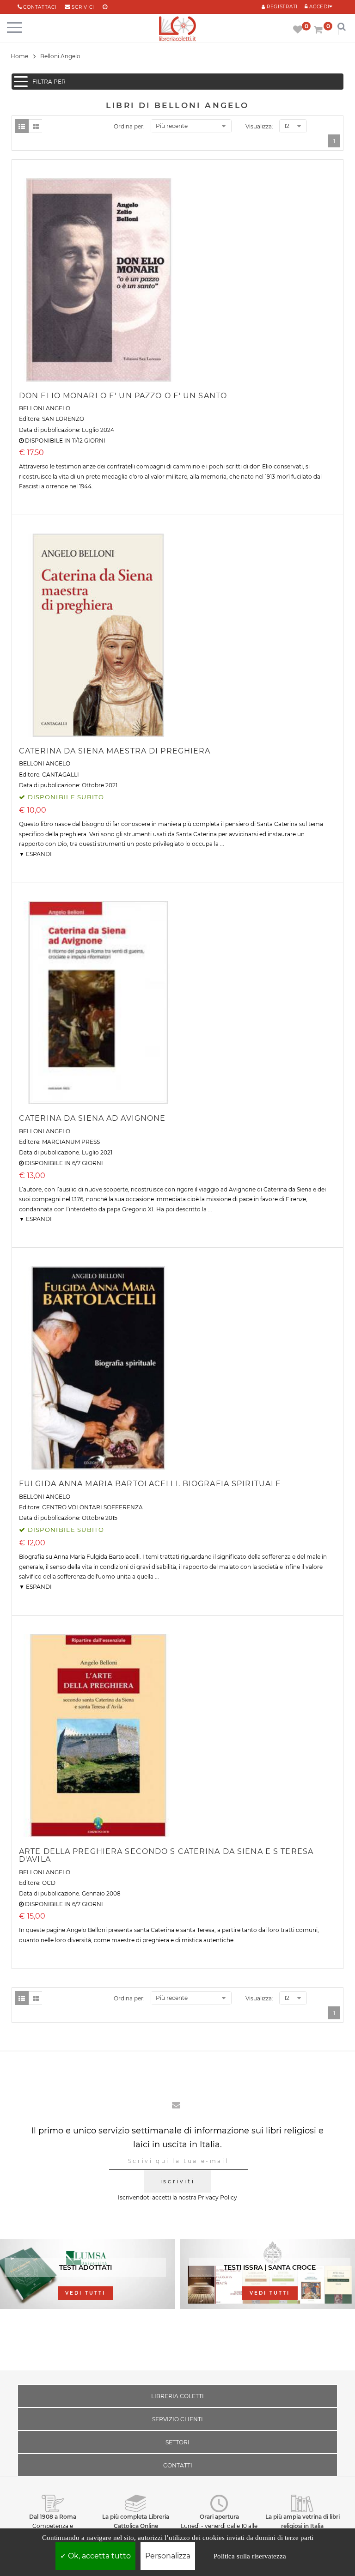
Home (19, 56)
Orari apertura (219, 2517)
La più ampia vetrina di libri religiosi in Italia (303, 2521)
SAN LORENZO (63, 419)
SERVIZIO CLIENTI (177, 2419)
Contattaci (40, 7)
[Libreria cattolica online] (177, 29)
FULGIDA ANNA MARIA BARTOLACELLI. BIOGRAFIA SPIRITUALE (150, 1484)
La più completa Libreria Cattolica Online (136, 2521)
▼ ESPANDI (35, 854)
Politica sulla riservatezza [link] (250, 2556)
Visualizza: (259, 126)
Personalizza (168, 2556)
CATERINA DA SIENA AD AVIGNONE (92, 1118)
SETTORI (177, 2442)
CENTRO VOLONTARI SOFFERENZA (92, 1507)
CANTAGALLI (61, 775)
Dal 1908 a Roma (53, 2517)
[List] (22, 126)
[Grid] (36, 126)
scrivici (83, 7)
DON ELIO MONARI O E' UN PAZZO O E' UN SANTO (123, 396)
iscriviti (177, 2181)
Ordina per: (129, 126)
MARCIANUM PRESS (71, 1142)
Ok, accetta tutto (98, 2556)
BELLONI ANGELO (45, 408)
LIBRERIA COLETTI (177, 2396)
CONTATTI (178, 2465)
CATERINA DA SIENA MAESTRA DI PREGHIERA (115, 751)
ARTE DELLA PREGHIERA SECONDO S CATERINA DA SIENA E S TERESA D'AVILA (166, 1856)
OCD (49, 1883)
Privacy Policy (217, 2197)
